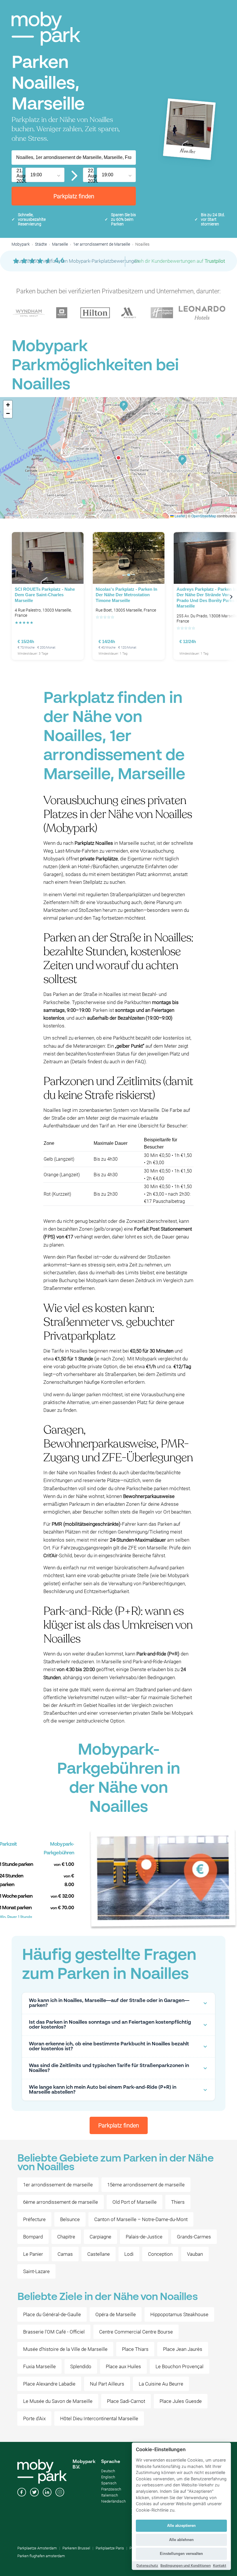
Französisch (111, 2489)
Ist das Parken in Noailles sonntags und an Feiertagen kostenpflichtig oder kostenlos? (110, 2025)
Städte (41, 244)
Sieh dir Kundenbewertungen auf (180, 261)
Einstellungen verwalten (181, 2554)
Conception (160, 2254)
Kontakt (220, 2565)
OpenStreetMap (204, 516)
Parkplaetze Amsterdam (37, 2548)
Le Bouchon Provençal (179, 2366)
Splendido (81, 2366)
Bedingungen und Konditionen (186, 2565)
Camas (65, 2254)
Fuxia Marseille (39, 2366)
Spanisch (109, 2483)
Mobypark (21, 244)
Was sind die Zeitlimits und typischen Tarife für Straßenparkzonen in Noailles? (109, 2068)
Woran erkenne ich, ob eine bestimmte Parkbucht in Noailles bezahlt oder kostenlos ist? (109, 2047)
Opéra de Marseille (116, 2314)
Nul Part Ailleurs (107, 2384)
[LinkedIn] (47, 2493)
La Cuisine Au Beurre (161, 2384)
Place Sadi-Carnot (126, 2401)
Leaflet (179, 516)
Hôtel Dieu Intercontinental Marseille (99, 2418)
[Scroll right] (231, 597)
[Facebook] (22, 2493)
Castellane (99, 2254)
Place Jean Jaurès (183, 2349)
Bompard (33, 2237)
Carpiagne (100, 2237)
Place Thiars (135, 2349)
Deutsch (108, 2471)
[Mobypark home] (46, 29)
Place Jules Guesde (181, 2401)
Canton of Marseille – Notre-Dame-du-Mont (141, 2219)
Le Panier (33, 2254)
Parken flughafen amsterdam (41, 2556)
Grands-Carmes (194, 2237)
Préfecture (34, 2219)
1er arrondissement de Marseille (102, 244)
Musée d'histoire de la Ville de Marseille (65, 2349)
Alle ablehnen (181, 2540)
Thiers (178, 2202)
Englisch (108, 2477)
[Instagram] (60, 2493)
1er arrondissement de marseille (58, 2185)
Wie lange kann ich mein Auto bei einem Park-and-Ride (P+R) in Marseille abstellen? (103, 2090)
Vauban (195, 2254)
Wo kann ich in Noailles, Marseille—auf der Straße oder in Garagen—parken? (109, 2003)
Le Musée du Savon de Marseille (58, 2401)
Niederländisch (113, 2501)
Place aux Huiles (123, 2366)
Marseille (60, 244)
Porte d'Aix (34, 2418)
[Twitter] (34, 2493)
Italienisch (110, 2495)
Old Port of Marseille (135, 2202)
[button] (118, 458)
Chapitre (66, 2237)
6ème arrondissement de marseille (61, 2202)
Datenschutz (147, 2565)
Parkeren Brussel (76, 2548)
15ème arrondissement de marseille (146, 2185)
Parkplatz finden (74, 196)
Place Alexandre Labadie (49, 2384)
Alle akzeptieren (181, 2526)
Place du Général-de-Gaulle (52, 2314)
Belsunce (70, 2219)
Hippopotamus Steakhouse (179, 2314)
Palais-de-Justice (144, 2237)
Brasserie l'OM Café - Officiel (54, 2332)
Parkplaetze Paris (110, 2548)
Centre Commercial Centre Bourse (136, 2332)
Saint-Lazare (36, 2271)
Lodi (129, 2254)
